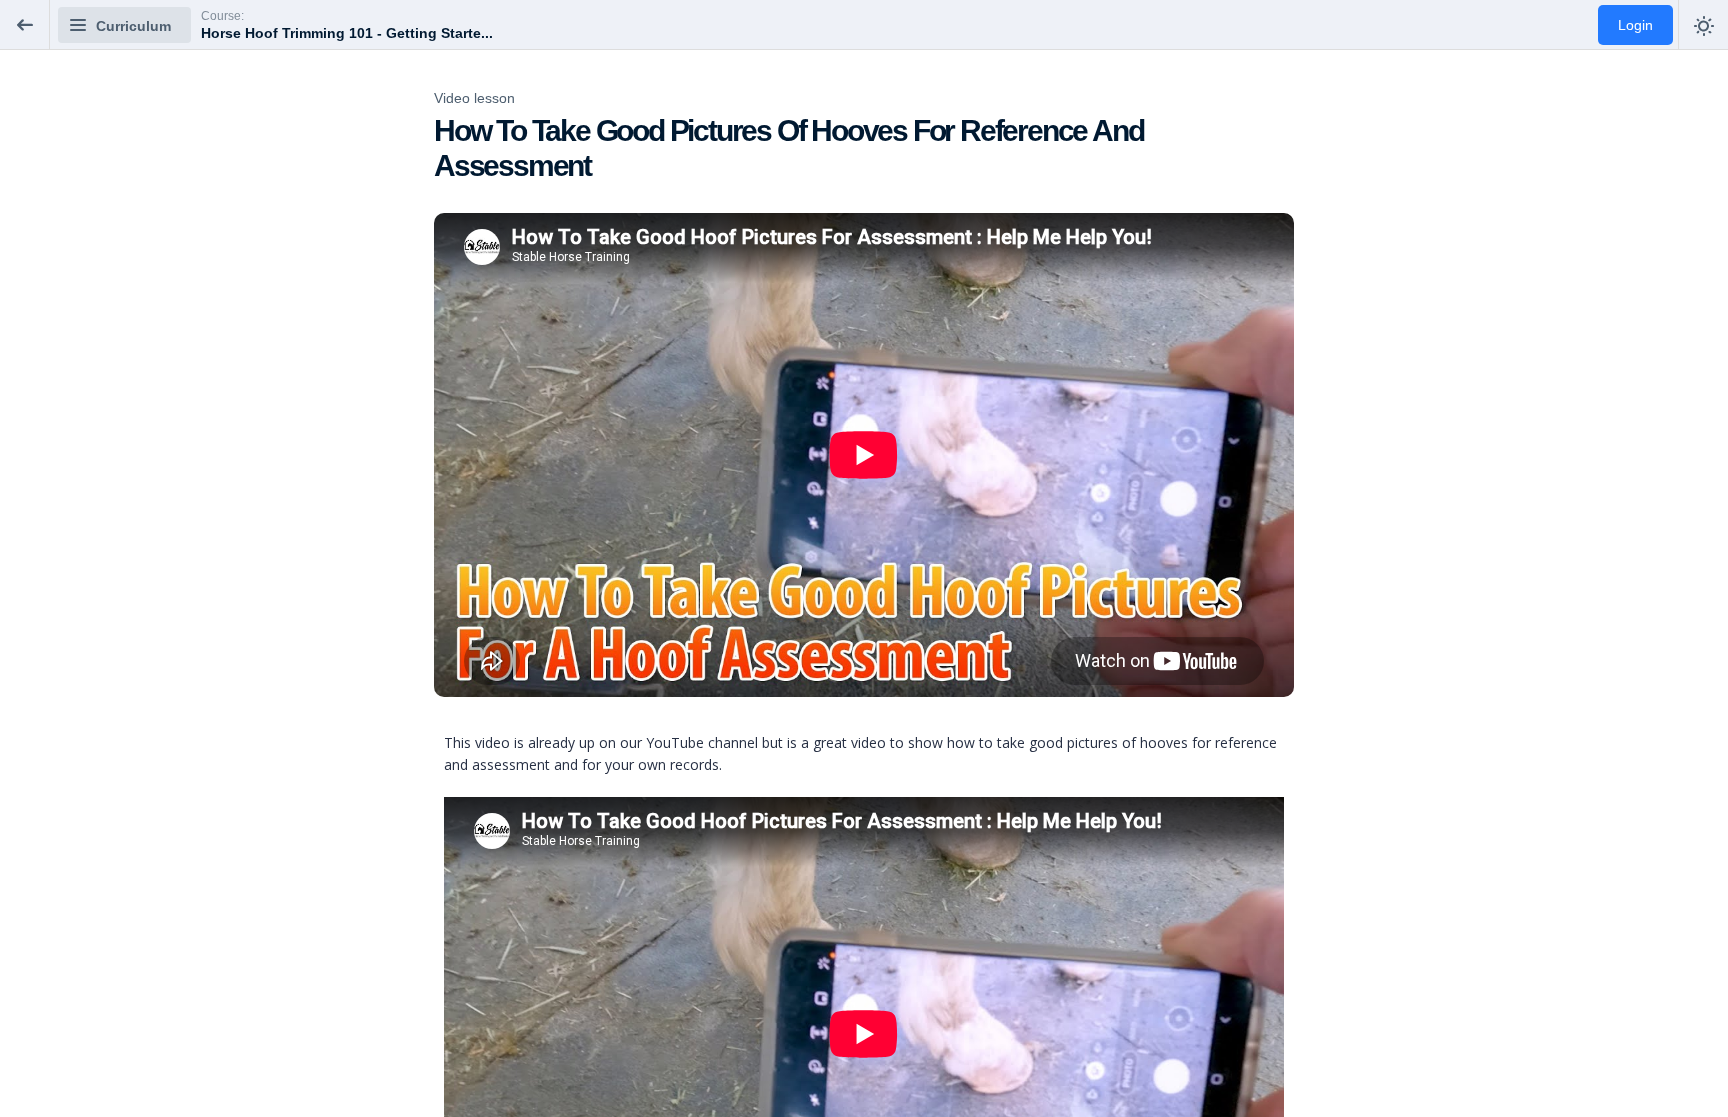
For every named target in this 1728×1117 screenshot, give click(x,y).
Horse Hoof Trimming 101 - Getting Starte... (347, 33)
